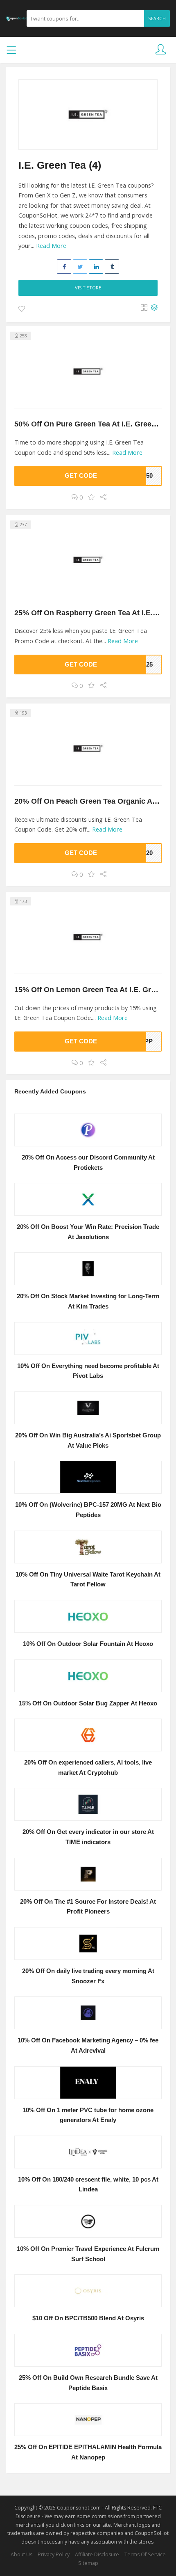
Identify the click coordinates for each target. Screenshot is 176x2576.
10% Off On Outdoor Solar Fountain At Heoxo (88, 1644)
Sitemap (88, 2563)
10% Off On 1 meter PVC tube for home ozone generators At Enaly (88, 2115)
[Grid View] (144, 308)
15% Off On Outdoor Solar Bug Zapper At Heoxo (88, 1703)
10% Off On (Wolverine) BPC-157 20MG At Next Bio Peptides (88, 1510)
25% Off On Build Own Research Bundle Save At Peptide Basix (88, 2383)
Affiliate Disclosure (97, 2554)
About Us (21, 2554)
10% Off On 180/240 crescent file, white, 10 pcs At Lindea (88, 2185)
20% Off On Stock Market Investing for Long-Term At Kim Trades (88, 1301)
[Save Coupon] (91, 497)
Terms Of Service (145, 2554)
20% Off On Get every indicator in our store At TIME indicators (88, 1837)
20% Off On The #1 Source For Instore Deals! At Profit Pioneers (88, 1907)
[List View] (154, 308)
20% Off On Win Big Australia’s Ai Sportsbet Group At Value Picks (88, 1440)
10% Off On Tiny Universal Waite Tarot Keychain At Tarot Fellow (88, 1580)
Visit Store (88, 288)
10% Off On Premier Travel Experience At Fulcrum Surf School (88, 2254)
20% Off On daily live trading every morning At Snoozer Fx (88, 1976)
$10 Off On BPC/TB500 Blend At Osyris (88, 2318)
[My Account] (161, 50)
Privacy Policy (54, 2554)
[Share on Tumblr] (112, 267)
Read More (51, 246)
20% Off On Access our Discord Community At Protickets (88, 1163)
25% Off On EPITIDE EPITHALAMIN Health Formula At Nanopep (88, 2452)
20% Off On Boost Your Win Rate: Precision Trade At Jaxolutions (88, 1232)
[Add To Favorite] (22, 309)
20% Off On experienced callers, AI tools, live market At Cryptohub (88, 1768)
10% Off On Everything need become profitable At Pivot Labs (88, 1371)
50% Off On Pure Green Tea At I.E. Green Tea (92, 424)
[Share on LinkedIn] (96, 267)
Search (157, 18)
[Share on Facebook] (64, 267)
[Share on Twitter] (80, 267)
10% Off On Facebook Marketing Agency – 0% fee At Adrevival (88, 2045)
